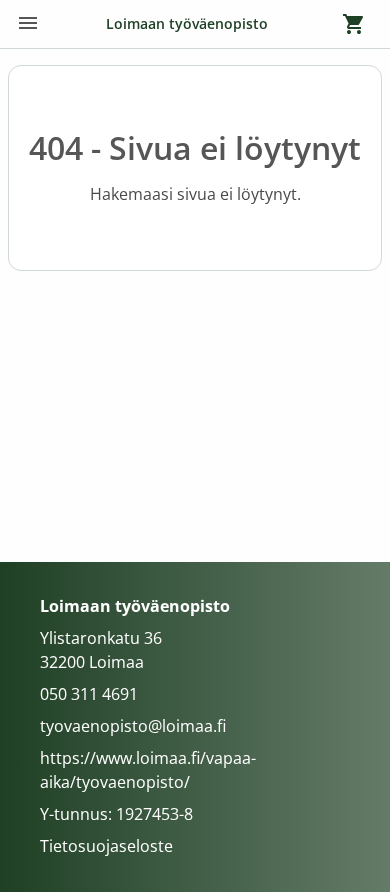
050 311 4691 (89, 694)
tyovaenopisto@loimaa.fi (133, 726)
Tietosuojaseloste (106, 846)
